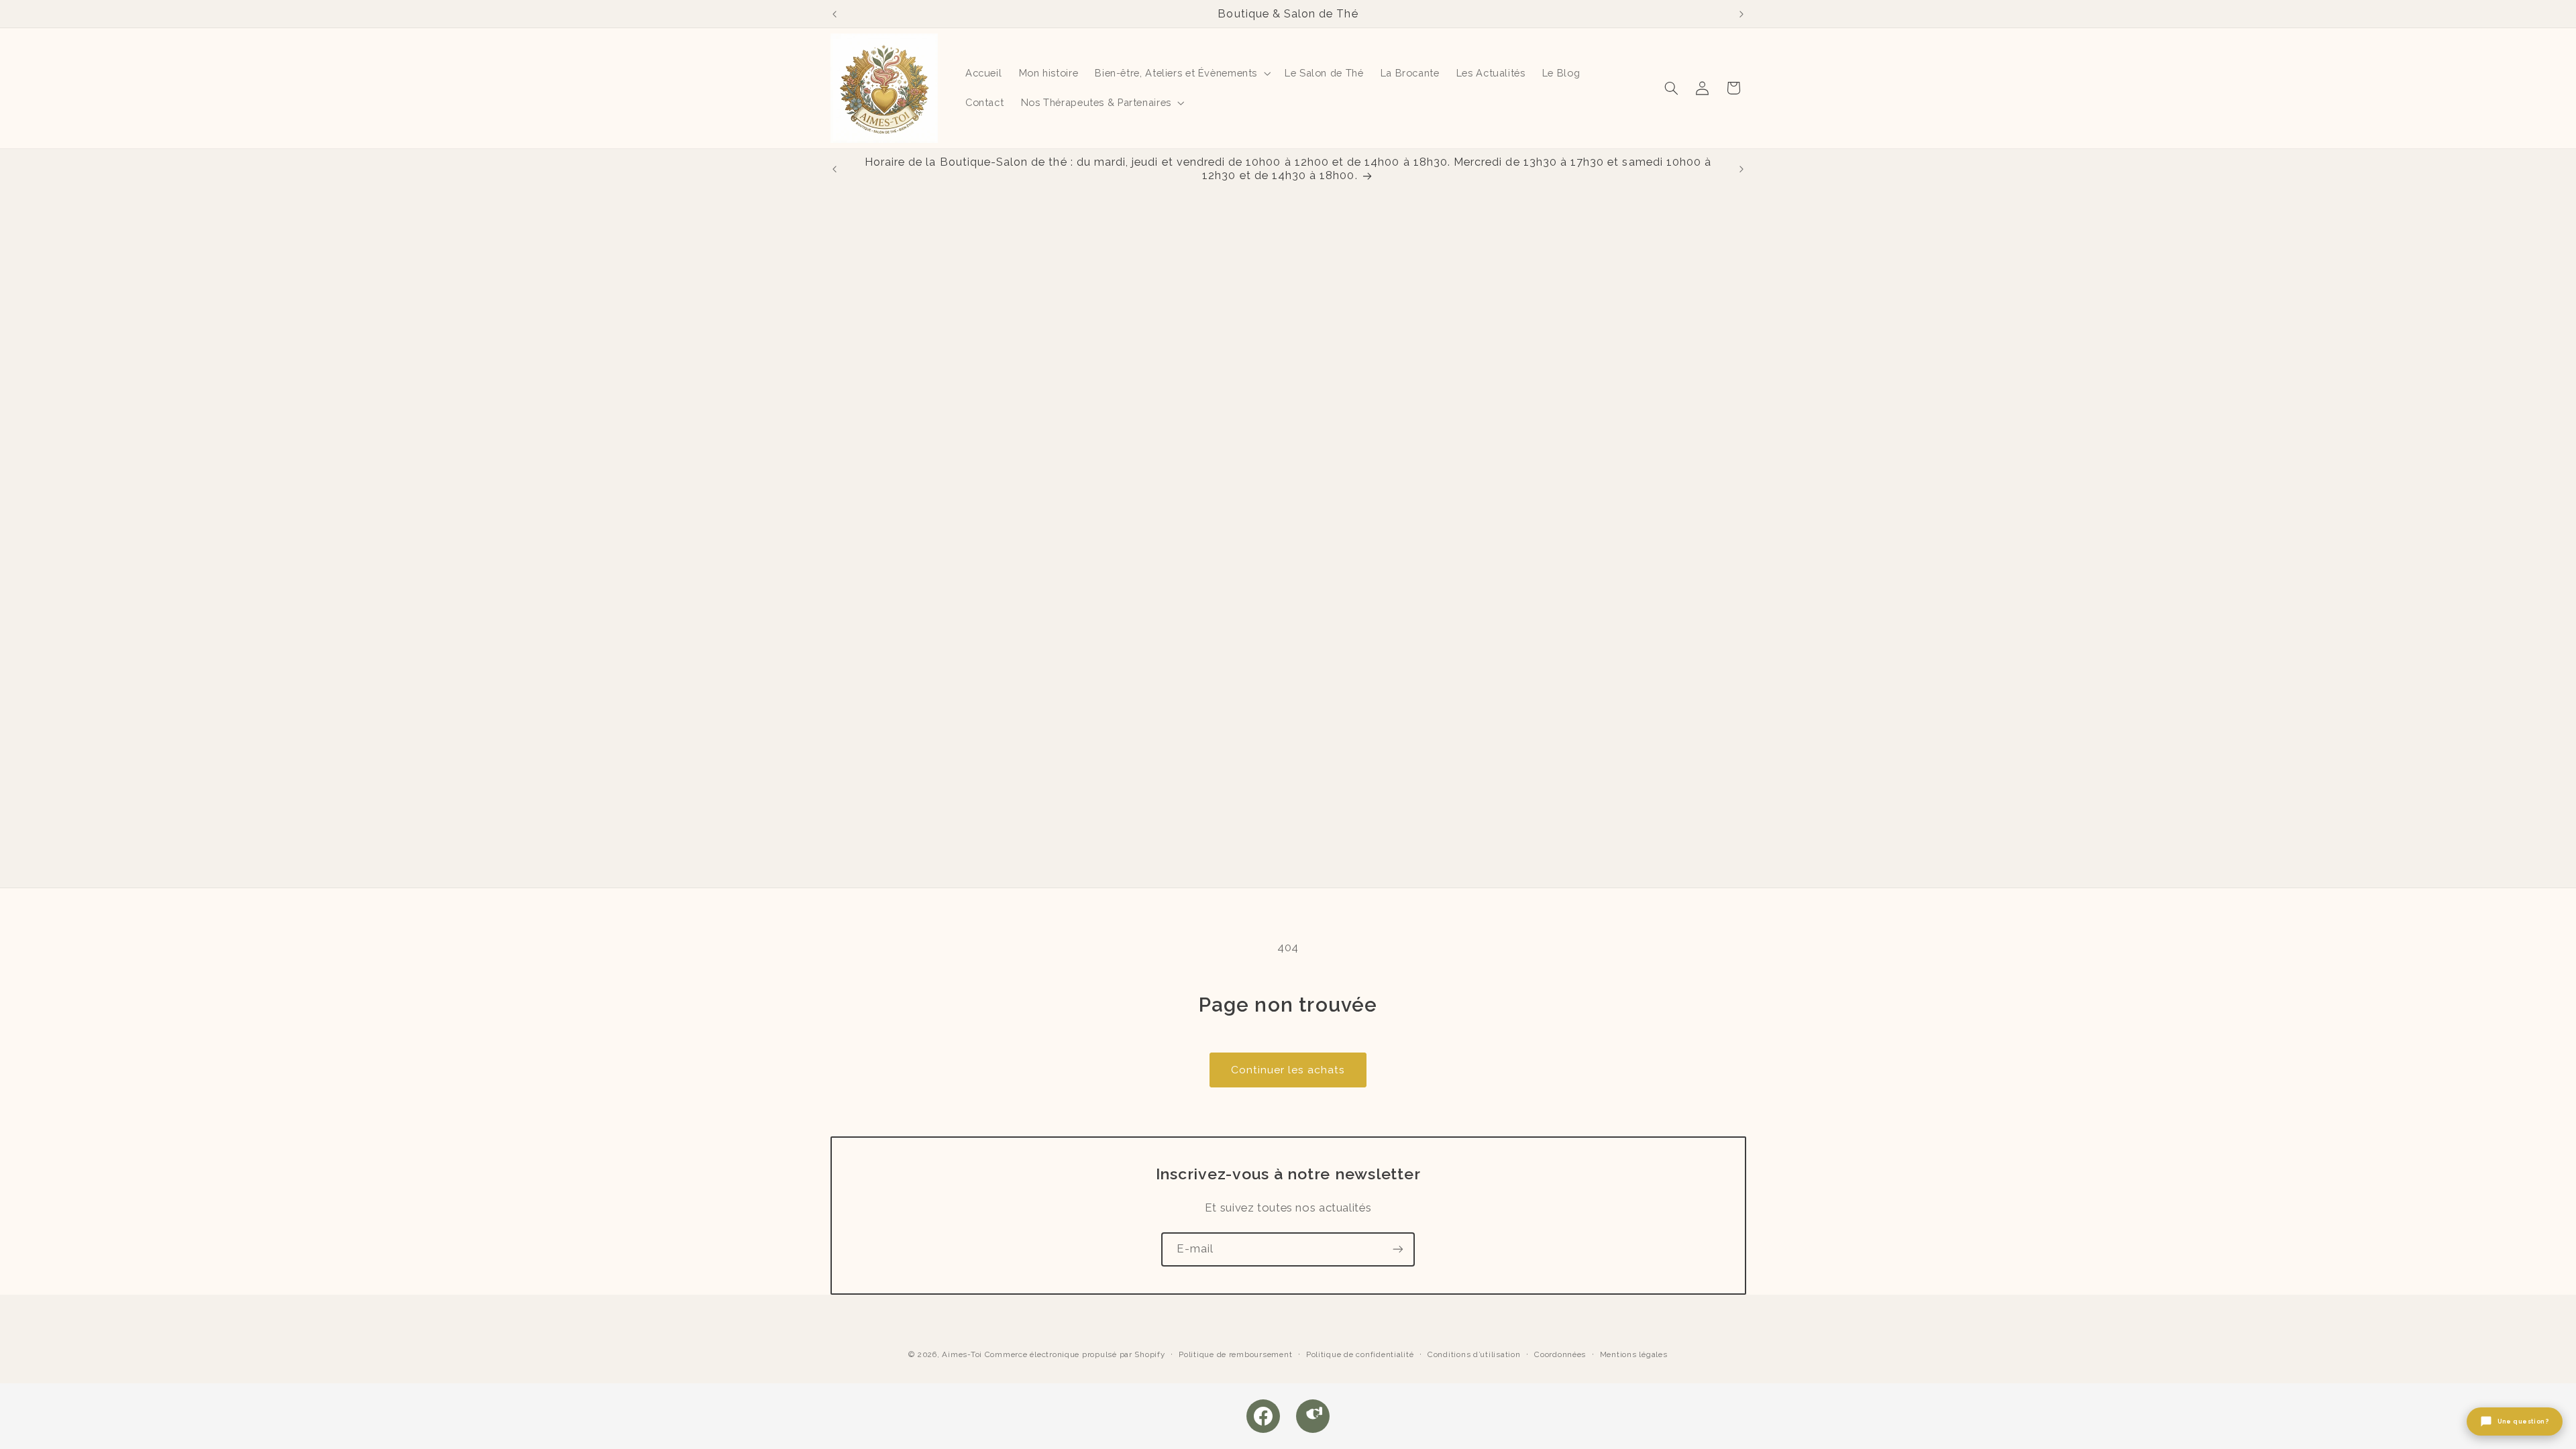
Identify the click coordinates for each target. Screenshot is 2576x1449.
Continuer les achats (1288, 1070)
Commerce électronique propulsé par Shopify (1075, 1354)
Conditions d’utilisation (1474, 1354)
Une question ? (2523, 1421)
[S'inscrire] (1398, 1249)
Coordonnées (1560, 1354)
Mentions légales (1634, 1354)
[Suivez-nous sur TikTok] (1313, 1416)
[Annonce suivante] (1741, 14)
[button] (1182, 73)
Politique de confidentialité (1360, 1354)
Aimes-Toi (962, 1354)
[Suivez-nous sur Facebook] (1263, 1416)
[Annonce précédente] (835, 14)
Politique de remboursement (1235, 1354)
